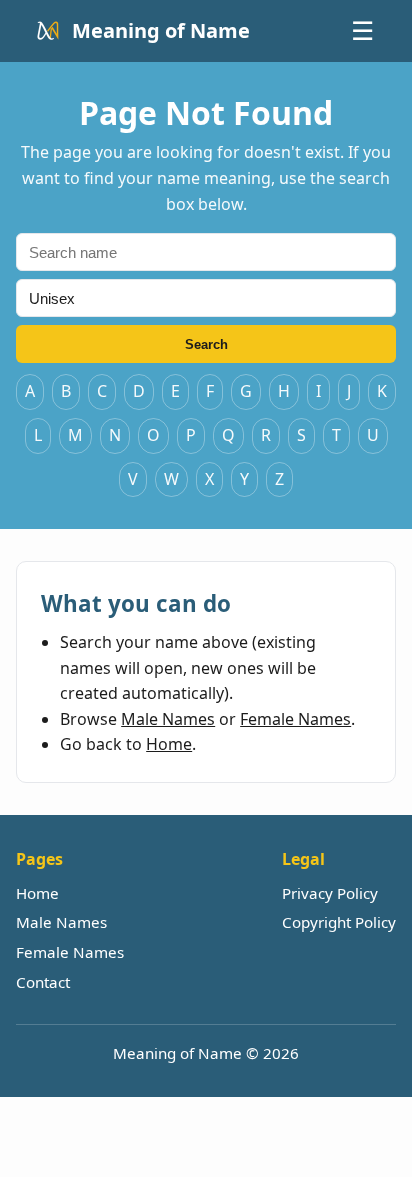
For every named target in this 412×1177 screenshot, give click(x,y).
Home (169, 744)
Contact (43, 982)
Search (206, 344)
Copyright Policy (339, 922)
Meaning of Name (161, 30)
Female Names (295, 719)
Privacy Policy (330, 893)
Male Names (168, 719)
